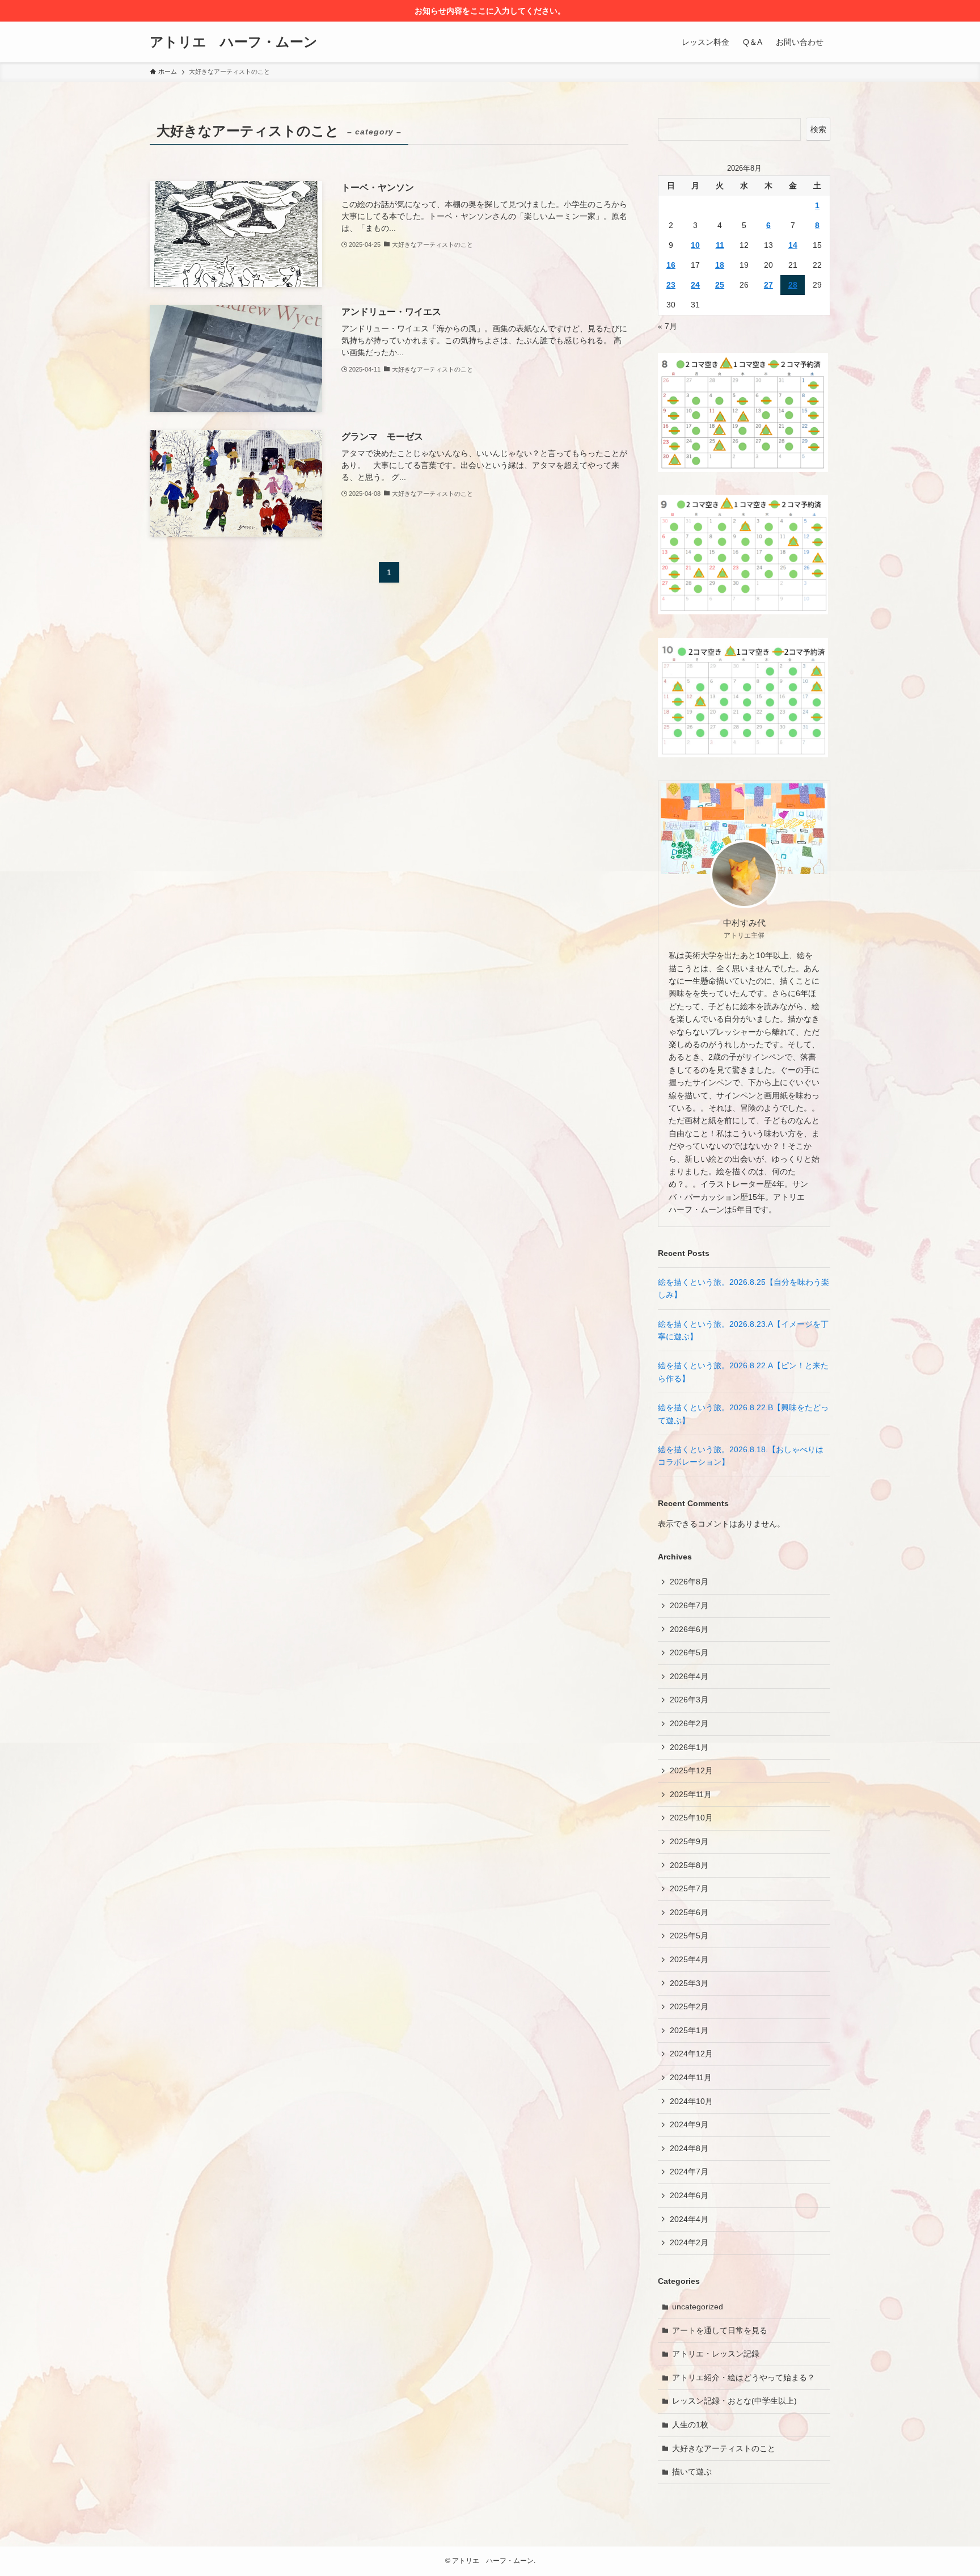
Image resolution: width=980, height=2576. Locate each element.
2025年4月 (689, 1959)
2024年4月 (689, 2219)
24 (695, 285)
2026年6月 (689, 1629)
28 (793, 285)
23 (671, 285)
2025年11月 (691, 1794)
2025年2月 (689, 2006)
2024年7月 (689, 2172)
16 (671, 265)
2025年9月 (689, 1841)
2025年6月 (689, 1912)
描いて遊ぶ (692, 2472)
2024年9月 (689, 2124)
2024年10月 (691, 2101)
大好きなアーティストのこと (724, 2448)
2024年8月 (689, 2148)
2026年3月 (689, 1700)
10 (695, 245)
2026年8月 (689, 1582)
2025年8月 (689, 1865)
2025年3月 (689, 1983)
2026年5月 (689, 1652)
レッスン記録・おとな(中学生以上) (734, 2401)
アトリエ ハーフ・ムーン (234, 42)
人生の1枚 (690, 2425)
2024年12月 (691, 2054)
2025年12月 (691, 1770)
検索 (818, 129)
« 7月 (668, 326)
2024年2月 (689, 2242)
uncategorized (698, 2307)
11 (720, 245)
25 (720, 285)
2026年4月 (689, 1676)
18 (720, 265)
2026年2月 (689, 1723)
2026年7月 (689, 1605)
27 (768, 285)
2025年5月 (689, 1936)
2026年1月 (689, 1747)
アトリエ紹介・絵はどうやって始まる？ (744, 2377)
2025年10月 (691, 1818)
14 (793, 245)
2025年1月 (689, 2030)
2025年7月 (689, 1888)
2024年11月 (691, 2077)
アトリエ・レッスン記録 (716, 2354)
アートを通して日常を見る (720, 2330)
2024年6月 (689, 2195)
